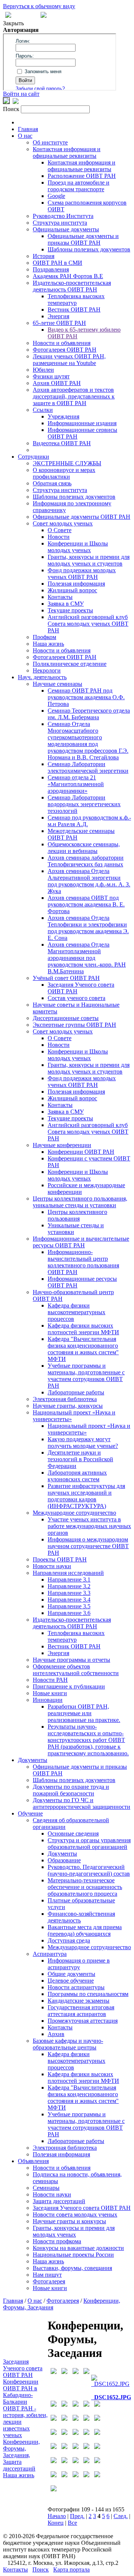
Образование (64, 1860)
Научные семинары (58, 684)
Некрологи (47, 670)
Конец (56, 2523)
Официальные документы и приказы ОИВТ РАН (83, 239)
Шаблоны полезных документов (89, 249)
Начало (57, 2516)
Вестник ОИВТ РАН (74, 310)
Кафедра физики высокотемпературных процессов (76, 1312)
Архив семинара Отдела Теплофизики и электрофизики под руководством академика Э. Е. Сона (88, 928)
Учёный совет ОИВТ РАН (66, 978)
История (44, 256)
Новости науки (52, 1566)
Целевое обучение (71, 1981)
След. (121, 2516)
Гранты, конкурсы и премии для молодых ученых (74, 2231)
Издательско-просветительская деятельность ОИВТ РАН (72, 286)
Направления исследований (68, 1573)
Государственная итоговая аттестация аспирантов (81, 2011)
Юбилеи (43, 370)
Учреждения (63, 416)
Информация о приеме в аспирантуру (79, 1964)
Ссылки (43, 410)
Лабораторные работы (76, 1392)
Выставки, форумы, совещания (72, 2268)
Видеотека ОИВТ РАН (62, 443)
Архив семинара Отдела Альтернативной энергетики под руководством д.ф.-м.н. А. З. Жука (89, 881)
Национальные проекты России (73, 2255)
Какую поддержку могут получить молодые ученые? (83, 1442)
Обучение (30, 1813)
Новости (59, 537)
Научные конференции (62, 1145)
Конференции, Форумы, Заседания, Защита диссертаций (21, 2455)
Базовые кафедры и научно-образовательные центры (68, 2044)
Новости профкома (57, 2241)
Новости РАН (50, 1680)
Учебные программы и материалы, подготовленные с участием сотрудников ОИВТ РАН (86, 1376)
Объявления (33, 2161)
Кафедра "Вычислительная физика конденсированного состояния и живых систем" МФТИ (83, 1349)
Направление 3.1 (69, 1580)
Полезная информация (76, 584)
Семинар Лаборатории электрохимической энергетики (88, 767)
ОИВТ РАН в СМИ (58, 263)
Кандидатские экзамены (79, 2001)
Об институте (50, 142)
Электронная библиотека (65, 1399)
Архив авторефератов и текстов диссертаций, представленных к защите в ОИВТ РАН (74, 396)
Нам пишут (47, 2275)
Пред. (77, 2516)
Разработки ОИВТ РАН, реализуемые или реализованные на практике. (84, 1713)
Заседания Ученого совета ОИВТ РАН (82, 2208)
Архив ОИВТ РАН (57, 383)
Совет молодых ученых (63, 523)
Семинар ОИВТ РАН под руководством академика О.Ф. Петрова (86, 697)
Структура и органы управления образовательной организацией (89, 1844)
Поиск (41, 2570)
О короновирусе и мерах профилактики (64, 473)
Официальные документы (66, 229)
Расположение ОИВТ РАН (82, 176)
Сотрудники (33, 457)
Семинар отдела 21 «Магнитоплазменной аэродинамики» (76, 784)
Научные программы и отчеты (71, 1660)
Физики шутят (51, 376)
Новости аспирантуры (76, 1987)
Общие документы (71, 1974)
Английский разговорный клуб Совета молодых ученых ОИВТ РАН (88, 624)
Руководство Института (63, 216)
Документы (33, 1760)
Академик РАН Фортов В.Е (68, 276)
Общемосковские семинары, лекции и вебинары (84, 848)
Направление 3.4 (69, 1600)
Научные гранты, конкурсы (68, 1406)
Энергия (58, 316)
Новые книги (50, 1693)
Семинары (46, 2188)
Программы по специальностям (88, 1994)
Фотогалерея (49, 2281)
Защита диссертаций (59, 2201)
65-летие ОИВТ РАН (59, 323)
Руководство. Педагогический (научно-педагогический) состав (89, 1870)
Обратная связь (52, 483)
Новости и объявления (62, 343)
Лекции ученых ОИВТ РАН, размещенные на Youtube (69, 360)
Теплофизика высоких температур (76, 299)
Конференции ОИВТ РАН (81, 1152)
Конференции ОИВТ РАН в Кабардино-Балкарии (21, 2392)
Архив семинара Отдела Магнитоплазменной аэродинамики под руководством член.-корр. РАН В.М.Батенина (87, 958)
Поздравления (51, 269)
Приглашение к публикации (69, 1686)
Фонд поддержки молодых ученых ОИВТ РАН (82, 574)
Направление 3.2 (69, 1586)
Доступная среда (69, 1940)
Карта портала (71, 2570)
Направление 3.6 (69, 1613)
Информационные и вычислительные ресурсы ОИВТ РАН (81, 1242)
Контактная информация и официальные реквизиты (67, 152)
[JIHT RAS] (16, 102)
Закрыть (13, 23)
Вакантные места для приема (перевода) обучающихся (85, 1930)
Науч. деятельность (42, 677)
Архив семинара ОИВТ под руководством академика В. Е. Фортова (86, 904)
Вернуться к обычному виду (39, 6)
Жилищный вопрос (72, 590)
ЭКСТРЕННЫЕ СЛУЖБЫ (67, 463)
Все (72, 2523)
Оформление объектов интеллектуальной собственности (76, 1670)
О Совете (60, 530)
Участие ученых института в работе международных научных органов (89, 1526)
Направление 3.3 (69, 1593)
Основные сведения (73, 1834)
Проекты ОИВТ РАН (60, 1559)
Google (56, 196)
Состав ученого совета (76, 998)
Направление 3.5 (69, 1606)
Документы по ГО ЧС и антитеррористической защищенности (82, 1803)
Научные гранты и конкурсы (69, 2221)
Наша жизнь (48, 644)
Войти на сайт (21, 94)
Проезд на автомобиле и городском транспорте (79, 186)
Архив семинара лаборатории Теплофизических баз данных (86, 861)
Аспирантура (50, 1954)
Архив (56, 2034)
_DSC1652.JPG (111, 2397)
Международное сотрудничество (74, 1513)
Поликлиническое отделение (70, 664)
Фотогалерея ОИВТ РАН (65, 350)
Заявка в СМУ (66, 604)
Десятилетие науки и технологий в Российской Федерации (80, 1459)
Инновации (48, 1700)
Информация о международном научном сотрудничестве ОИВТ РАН (88, 1546)
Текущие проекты (70, 610)
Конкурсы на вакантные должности (78, 2248)
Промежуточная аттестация (83, 2021)
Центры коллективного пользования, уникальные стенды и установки (80, 1202)
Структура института (60, 223)
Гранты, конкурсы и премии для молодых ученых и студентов (89, 560)
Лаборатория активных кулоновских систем (77, 1476)
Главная (28, 129)
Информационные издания (82, 423)
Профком (44, 637)
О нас (25, 136)
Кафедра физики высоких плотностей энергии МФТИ (83, 1329)
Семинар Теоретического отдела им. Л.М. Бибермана (89, 714)
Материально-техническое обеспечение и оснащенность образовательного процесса (85, 1887)
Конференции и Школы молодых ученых (78, 547)
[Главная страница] (44, 16)
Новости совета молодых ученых (75, 2214)
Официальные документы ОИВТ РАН (82, 517)
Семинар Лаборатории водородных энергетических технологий (84, 804)
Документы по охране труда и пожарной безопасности (71, 1790)
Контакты (60, 597)
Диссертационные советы (66, 1018)
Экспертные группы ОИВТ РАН (74, 1025)
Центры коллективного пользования (77, 1215)
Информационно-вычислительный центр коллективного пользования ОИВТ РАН (83, 1262)
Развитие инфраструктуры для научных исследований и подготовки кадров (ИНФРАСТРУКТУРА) (86, 1496)
